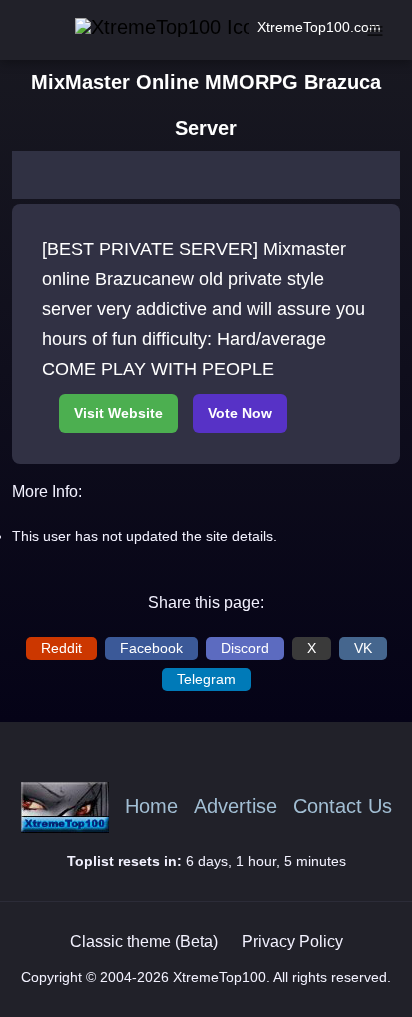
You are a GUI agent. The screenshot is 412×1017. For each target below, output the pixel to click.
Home (151, 806)
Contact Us (342, 806)
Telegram (206, 679)
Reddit (61, 648)
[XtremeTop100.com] (137, 27)
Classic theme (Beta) (144, 941)
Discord (245, 648)
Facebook (151, 648)
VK (363, 648)
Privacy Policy (292, 941)
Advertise (235, 806)
